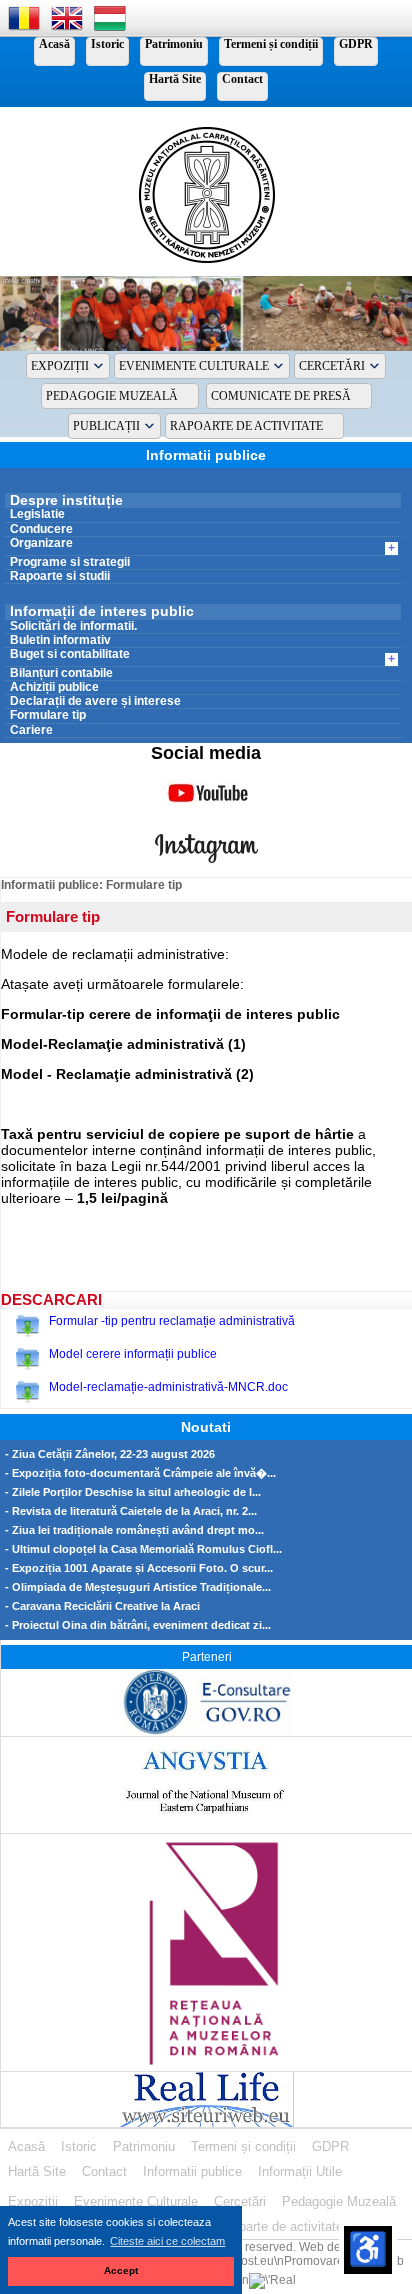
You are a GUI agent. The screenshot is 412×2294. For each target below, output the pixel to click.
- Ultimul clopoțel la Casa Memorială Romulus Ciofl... (143, 1549)
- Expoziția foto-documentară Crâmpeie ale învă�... (140, 1473)
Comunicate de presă (281, 396)
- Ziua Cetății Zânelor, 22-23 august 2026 (110, 1454)
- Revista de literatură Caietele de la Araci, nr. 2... (131, 1511)
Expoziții (60, 366)
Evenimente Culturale (194, 366)
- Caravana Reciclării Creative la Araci (102, 1606)
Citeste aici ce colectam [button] (167, 2241)
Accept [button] (121, 2270)
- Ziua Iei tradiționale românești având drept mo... (134, 1530)
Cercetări (332, 366)
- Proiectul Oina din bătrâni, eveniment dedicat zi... (138, 1625)
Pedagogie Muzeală (112, 396)
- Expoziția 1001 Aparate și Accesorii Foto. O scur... (139, 1568)
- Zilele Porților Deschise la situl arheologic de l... (133, 1492)
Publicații (106, 426)
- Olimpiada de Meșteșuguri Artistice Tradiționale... (138, 1587)
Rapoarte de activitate (246, 426)
